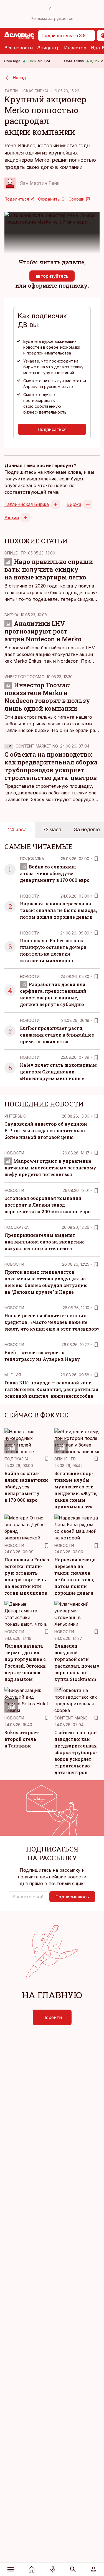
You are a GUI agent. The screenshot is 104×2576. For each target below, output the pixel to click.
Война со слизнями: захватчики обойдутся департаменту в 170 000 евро (55, 873)
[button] (28, 1897)
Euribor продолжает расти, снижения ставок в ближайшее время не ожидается (57, 1035)
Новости (30, 896)
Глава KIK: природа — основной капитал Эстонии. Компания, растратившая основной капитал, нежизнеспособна (51, 1389)
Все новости (19, 48)
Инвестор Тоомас (24, 677)
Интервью (15, 1116)
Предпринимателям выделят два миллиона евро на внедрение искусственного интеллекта (45, 1242)
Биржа (74, 504)
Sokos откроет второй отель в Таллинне (22, 1739)
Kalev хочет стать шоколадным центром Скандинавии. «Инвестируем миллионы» (58, 1072)
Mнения (13, 1375)
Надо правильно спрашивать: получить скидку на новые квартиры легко (50, 569)
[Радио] (53, 2569)
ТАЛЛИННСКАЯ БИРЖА (26, 91)
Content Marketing (37, 746)
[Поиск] (73, 2569)
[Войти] (93, 2569)
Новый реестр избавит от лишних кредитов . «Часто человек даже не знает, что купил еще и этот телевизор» (52, 1322)
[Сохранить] (96, 859)
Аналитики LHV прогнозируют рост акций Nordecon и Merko (43, 631)
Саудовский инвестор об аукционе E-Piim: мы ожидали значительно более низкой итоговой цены (46, 1130)
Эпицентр (48, 48)
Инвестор (75, 48)
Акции (12, 518)
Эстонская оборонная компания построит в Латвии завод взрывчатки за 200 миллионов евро (48, 1205)
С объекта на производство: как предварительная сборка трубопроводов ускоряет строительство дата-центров (51, 766)
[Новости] (32, 2569)
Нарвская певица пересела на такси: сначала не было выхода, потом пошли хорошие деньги (59, 910)
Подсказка (32, 859)
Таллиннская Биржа (27, 504)
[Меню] (11, 2569)
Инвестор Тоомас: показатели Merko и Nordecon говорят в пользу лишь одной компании (47, 697)
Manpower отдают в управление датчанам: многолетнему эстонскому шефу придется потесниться (50, 1168)
